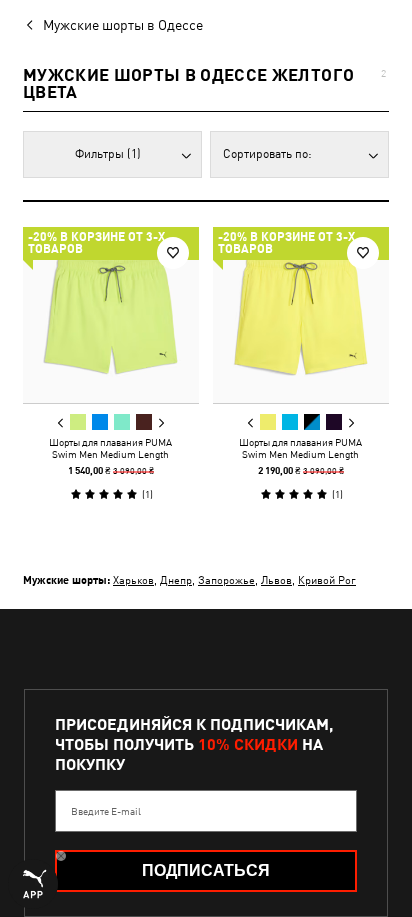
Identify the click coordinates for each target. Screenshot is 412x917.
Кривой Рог (327, 579)
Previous (61, 423)
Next (161, 423)
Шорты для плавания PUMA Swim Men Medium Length (110, 448)
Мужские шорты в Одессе (123, 25)
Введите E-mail (106, 811)
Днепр (176, 579)
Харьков (133, 579)
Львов (276, 579)
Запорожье (226, 579)
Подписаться (206, 870)
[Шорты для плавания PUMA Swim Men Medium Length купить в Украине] (111, 315)
